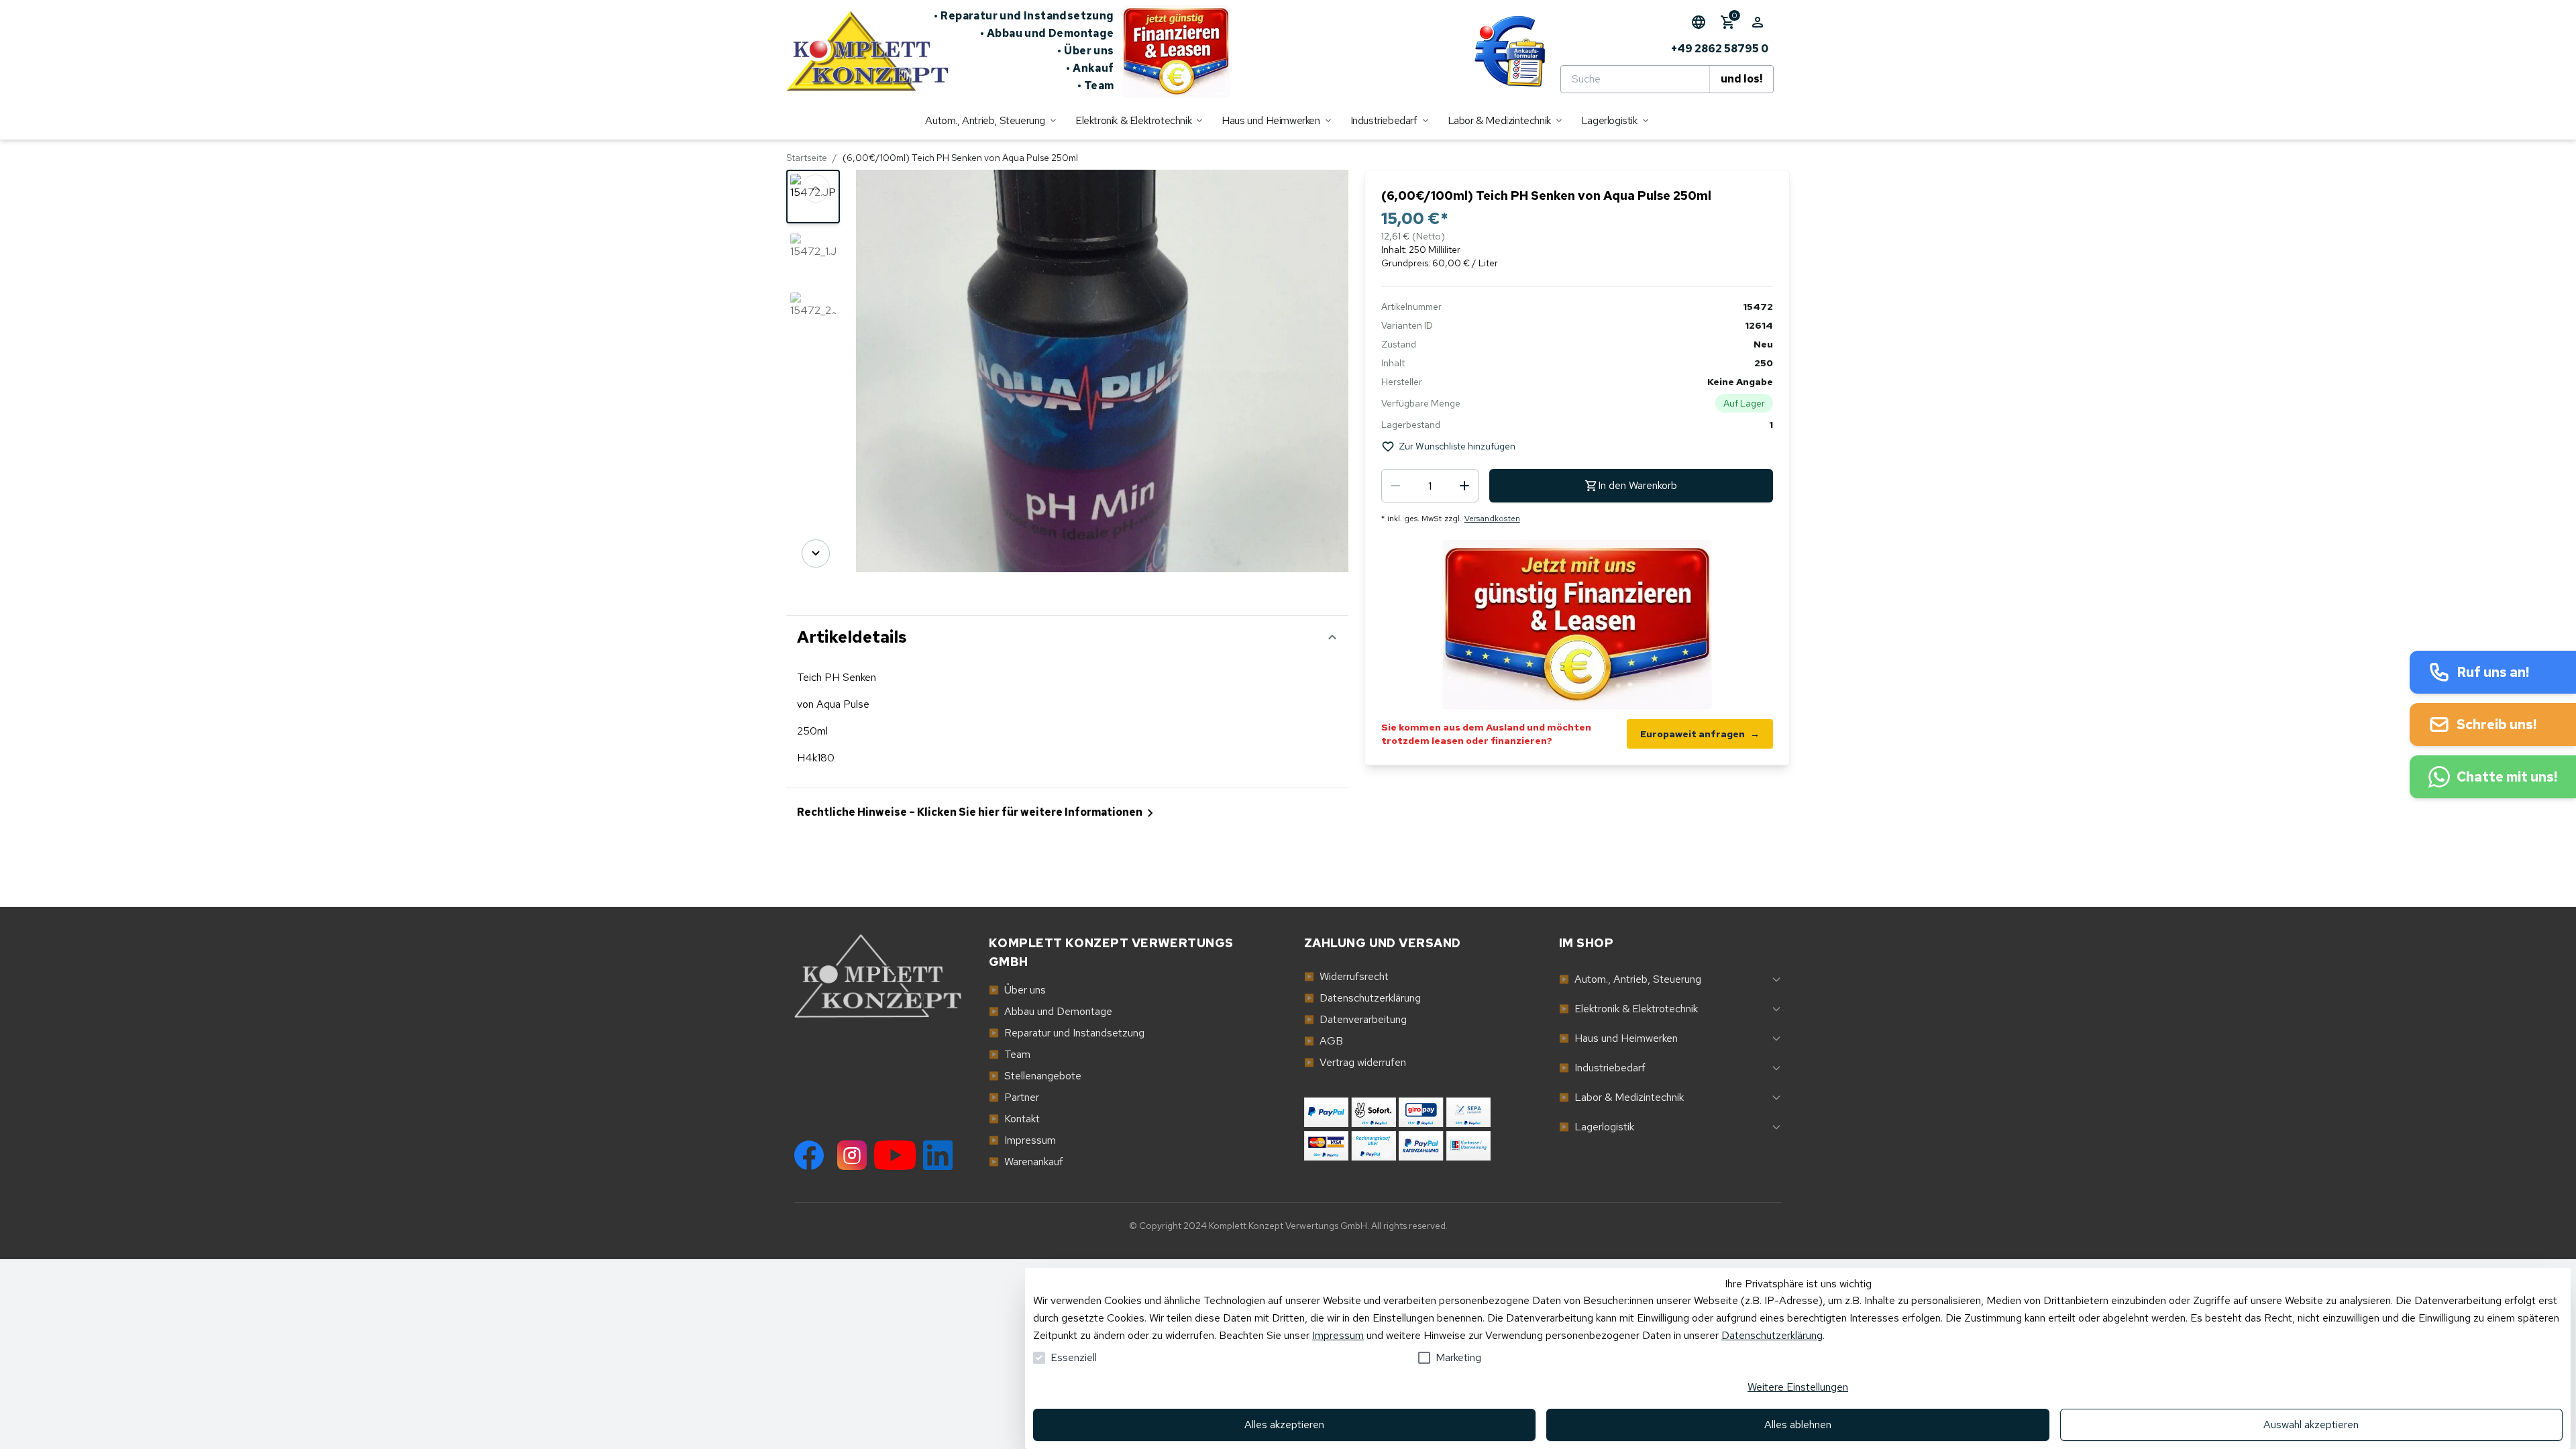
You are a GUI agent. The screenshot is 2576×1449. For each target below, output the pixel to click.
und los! (1741, 79)
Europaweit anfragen (1700, 734)
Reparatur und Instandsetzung (1024, 16)
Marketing (1458, 1357)
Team (1096, 86)
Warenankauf (1026, 1162)
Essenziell (1074, 1357)
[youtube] (895, 1155)
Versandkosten (1492, 519)
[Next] (816, 553)
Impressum (1338, 1335)
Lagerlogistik (1597, 1127)
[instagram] (852, 1155)
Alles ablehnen (1798, 1425)
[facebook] (809, 1155)
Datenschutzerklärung (1772, 1335)
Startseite (807, 158)
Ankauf (1090, 68)
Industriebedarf (1602, 1068)
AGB (1324, 1041)
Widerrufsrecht (1346, 976)
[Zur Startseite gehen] (860, 51)
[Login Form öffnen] (1758, 22)
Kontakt (1014, 1119)
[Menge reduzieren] (1395, 486)
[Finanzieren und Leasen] (1176, 51)
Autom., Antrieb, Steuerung (1630, 979)
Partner (1014, 1097)
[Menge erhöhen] (1464, 486)
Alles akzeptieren (1284, 1425)
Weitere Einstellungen (1798, 1387)
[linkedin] (938, 1155)
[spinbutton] (1430, 486)
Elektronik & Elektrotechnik (1628, 1009)
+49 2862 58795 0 (1720, 49)
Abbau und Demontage (1047, 33)
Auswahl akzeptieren (2311, 1425)
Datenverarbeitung (1355, 1019)
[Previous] (816, 189)
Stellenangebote (1035, 1076)
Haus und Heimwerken (1618, 1038)
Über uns (1086, 51)
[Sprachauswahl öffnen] (1699, 22)
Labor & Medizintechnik (1621, 1097)
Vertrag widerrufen (1355, 1062)
